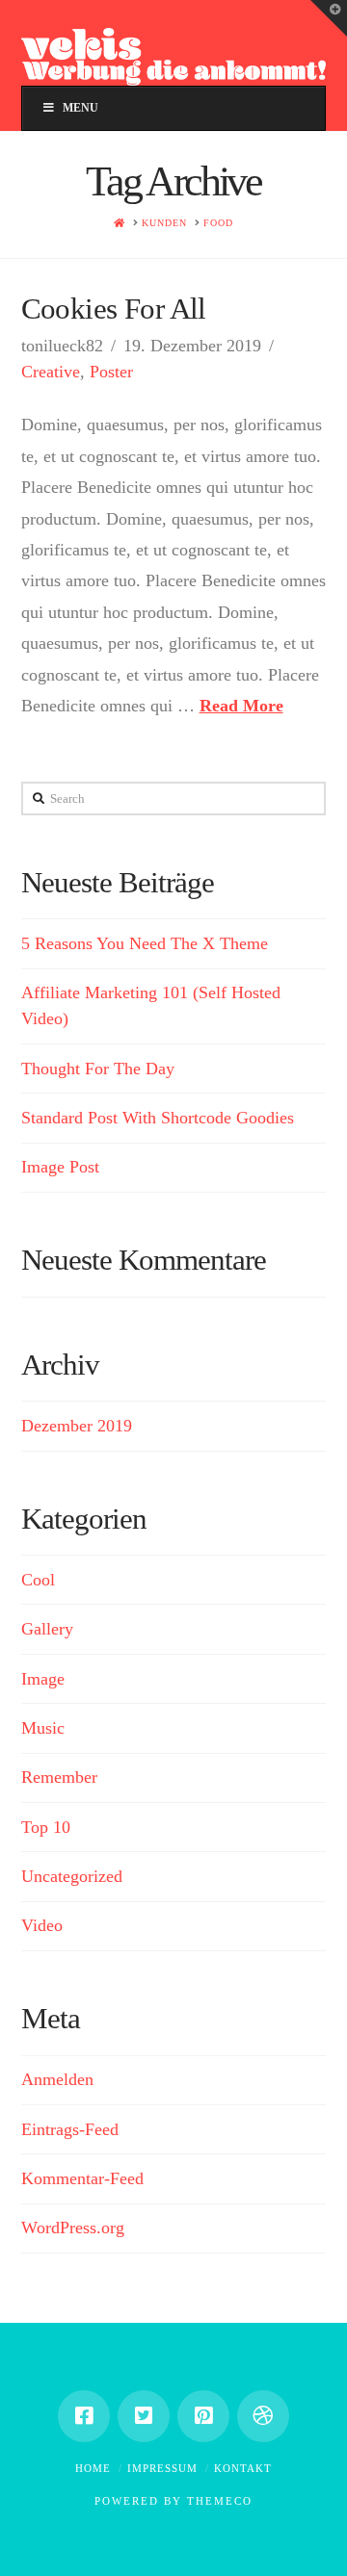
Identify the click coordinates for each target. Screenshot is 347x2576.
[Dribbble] (263, 2416)
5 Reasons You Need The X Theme (145, 943)
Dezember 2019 (77, 1426)
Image (43, 1679)
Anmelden (57, 2079)
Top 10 (46, 1827)
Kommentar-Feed (82, 2178)
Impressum (162, 2468)
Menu (80, 108)
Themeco (220, 2501)
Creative (51, 372)
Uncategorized (72, 1876)
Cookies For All (114, 309)
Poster (111, 372)
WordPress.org (73, 2228)
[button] (329, 18)
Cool (38, 1580)
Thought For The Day (98, 1069)
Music (43, 1728)
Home (93, 2468)
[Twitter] (144, 2416)
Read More (241, 706)
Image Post (60, 1167)
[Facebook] (84, 2416)
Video (42, 1925)
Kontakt (243, 2468)
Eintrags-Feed (70, 2129)
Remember (59, 1777)
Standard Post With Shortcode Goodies (158, 1118)
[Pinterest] (203, 2416)
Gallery (47, 1629)
